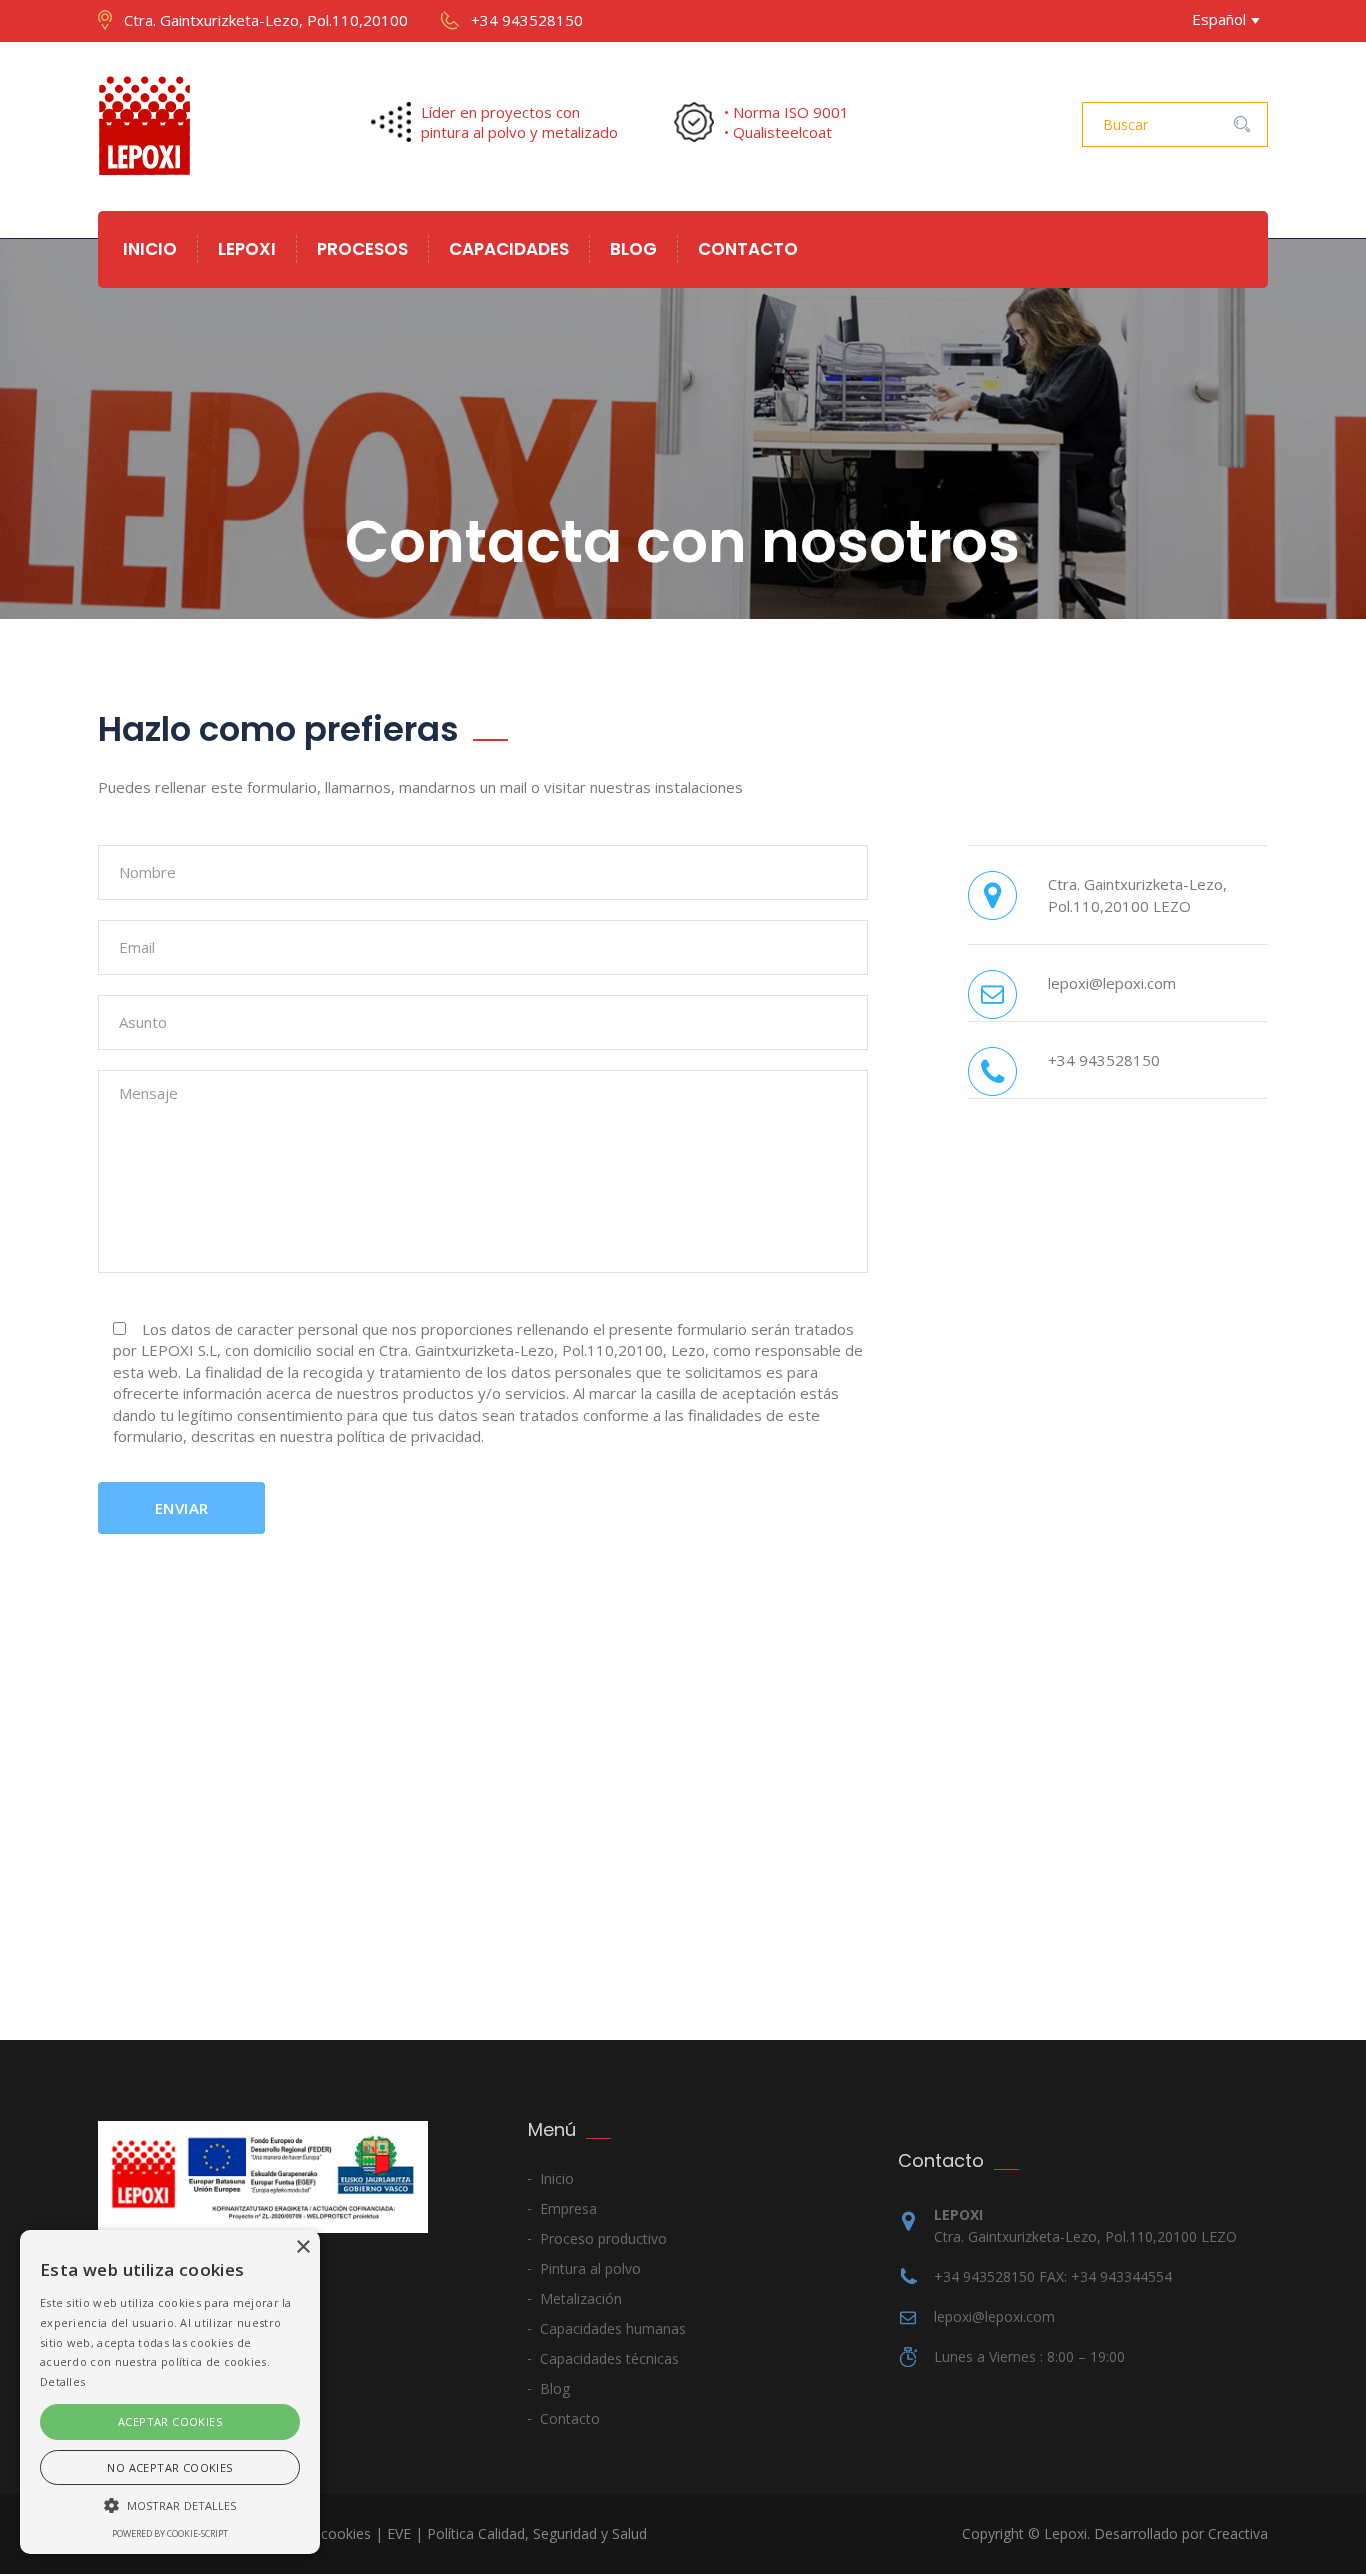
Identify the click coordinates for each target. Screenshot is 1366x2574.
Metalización (581, 2298)
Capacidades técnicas (609, 2358)
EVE (399, 2533)
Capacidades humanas (613, 2328)
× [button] (302, 2247)
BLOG (633, 249)
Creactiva (1238, 2533)
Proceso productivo (603, 2238)
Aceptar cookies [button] (170, 2421)
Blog (555, 2388)
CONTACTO (748, 249)
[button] (170, 2504)
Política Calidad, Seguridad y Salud (537, 2533)
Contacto (570, 2418)
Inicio (557, 2178)
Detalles (62, 2381)
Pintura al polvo (590, 2268)
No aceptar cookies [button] (169, 2467)
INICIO (150, 249)
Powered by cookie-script (170, 2533)
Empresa (568, 2208)
